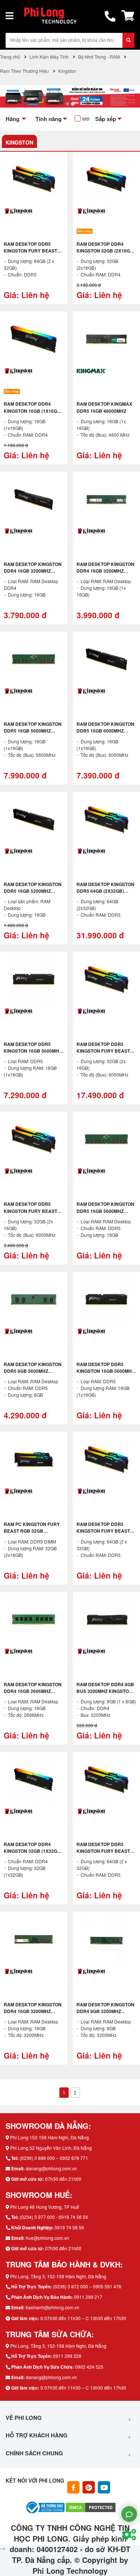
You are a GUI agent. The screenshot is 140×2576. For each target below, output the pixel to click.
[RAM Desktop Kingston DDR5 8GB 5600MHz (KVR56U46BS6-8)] (34, 1300)
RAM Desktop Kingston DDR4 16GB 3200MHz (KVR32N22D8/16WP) (105, 571)
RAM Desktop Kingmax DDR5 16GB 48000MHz (104, 407)
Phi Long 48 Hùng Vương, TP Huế (45, 2207)
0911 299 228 (67, 2356)
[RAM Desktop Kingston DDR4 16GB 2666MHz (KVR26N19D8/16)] (34, 1620)
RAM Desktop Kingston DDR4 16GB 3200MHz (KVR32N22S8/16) (33, 2011)
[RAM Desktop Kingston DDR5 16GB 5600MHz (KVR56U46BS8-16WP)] (34, 659)
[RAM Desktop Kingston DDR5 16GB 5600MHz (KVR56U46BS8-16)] (106, 1139)
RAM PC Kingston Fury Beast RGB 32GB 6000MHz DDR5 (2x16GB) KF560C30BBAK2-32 (32, 1534)
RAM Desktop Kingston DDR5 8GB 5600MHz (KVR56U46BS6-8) (33, 1371)
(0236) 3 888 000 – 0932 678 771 (54, 2158)
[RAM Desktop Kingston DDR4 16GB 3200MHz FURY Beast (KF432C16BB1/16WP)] (34, 499)
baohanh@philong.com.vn (53, 2307)
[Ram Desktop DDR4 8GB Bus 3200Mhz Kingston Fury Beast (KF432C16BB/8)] (106, 1620)
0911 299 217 (88, 2297)
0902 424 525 (89, 2367)
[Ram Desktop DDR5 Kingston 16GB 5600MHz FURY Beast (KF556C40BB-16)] (106, 1300)
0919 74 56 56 (69, 2227)
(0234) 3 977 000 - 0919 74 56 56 (54, 2217)
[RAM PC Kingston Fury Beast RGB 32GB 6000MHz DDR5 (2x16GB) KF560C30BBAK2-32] (34, 1459)
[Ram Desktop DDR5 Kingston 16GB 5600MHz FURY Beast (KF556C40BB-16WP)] (34, 979)
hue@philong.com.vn (47, 2238)
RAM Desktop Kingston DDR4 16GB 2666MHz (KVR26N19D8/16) (33, 1691)
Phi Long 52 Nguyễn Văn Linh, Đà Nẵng (51, 2148)
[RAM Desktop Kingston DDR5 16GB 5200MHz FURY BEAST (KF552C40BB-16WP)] (34, 820)
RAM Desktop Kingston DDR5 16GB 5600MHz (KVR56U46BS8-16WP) (33, 731)
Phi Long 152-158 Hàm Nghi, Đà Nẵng (49, 2137)
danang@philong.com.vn (51, 2168)
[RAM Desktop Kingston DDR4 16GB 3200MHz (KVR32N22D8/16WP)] (106, 499)
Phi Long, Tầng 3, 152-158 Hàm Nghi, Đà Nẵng (58, 2276)
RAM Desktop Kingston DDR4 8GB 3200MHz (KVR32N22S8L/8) (105, 2011)
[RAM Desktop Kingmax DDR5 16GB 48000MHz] (106, 339)
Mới (86, 119)
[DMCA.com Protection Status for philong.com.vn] (91, 2507)
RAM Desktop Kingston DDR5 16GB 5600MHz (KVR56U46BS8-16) (105, 1211)
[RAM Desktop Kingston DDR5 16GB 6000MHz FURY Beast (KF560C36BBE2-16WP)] (106, 659)
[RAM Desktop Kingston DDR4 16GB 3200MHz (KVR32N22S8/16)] (34, 1939)
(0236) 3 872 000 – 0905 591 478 (87, 2286)
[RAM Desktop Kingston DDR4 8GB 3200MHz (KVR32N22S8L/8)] (106, 1939)
